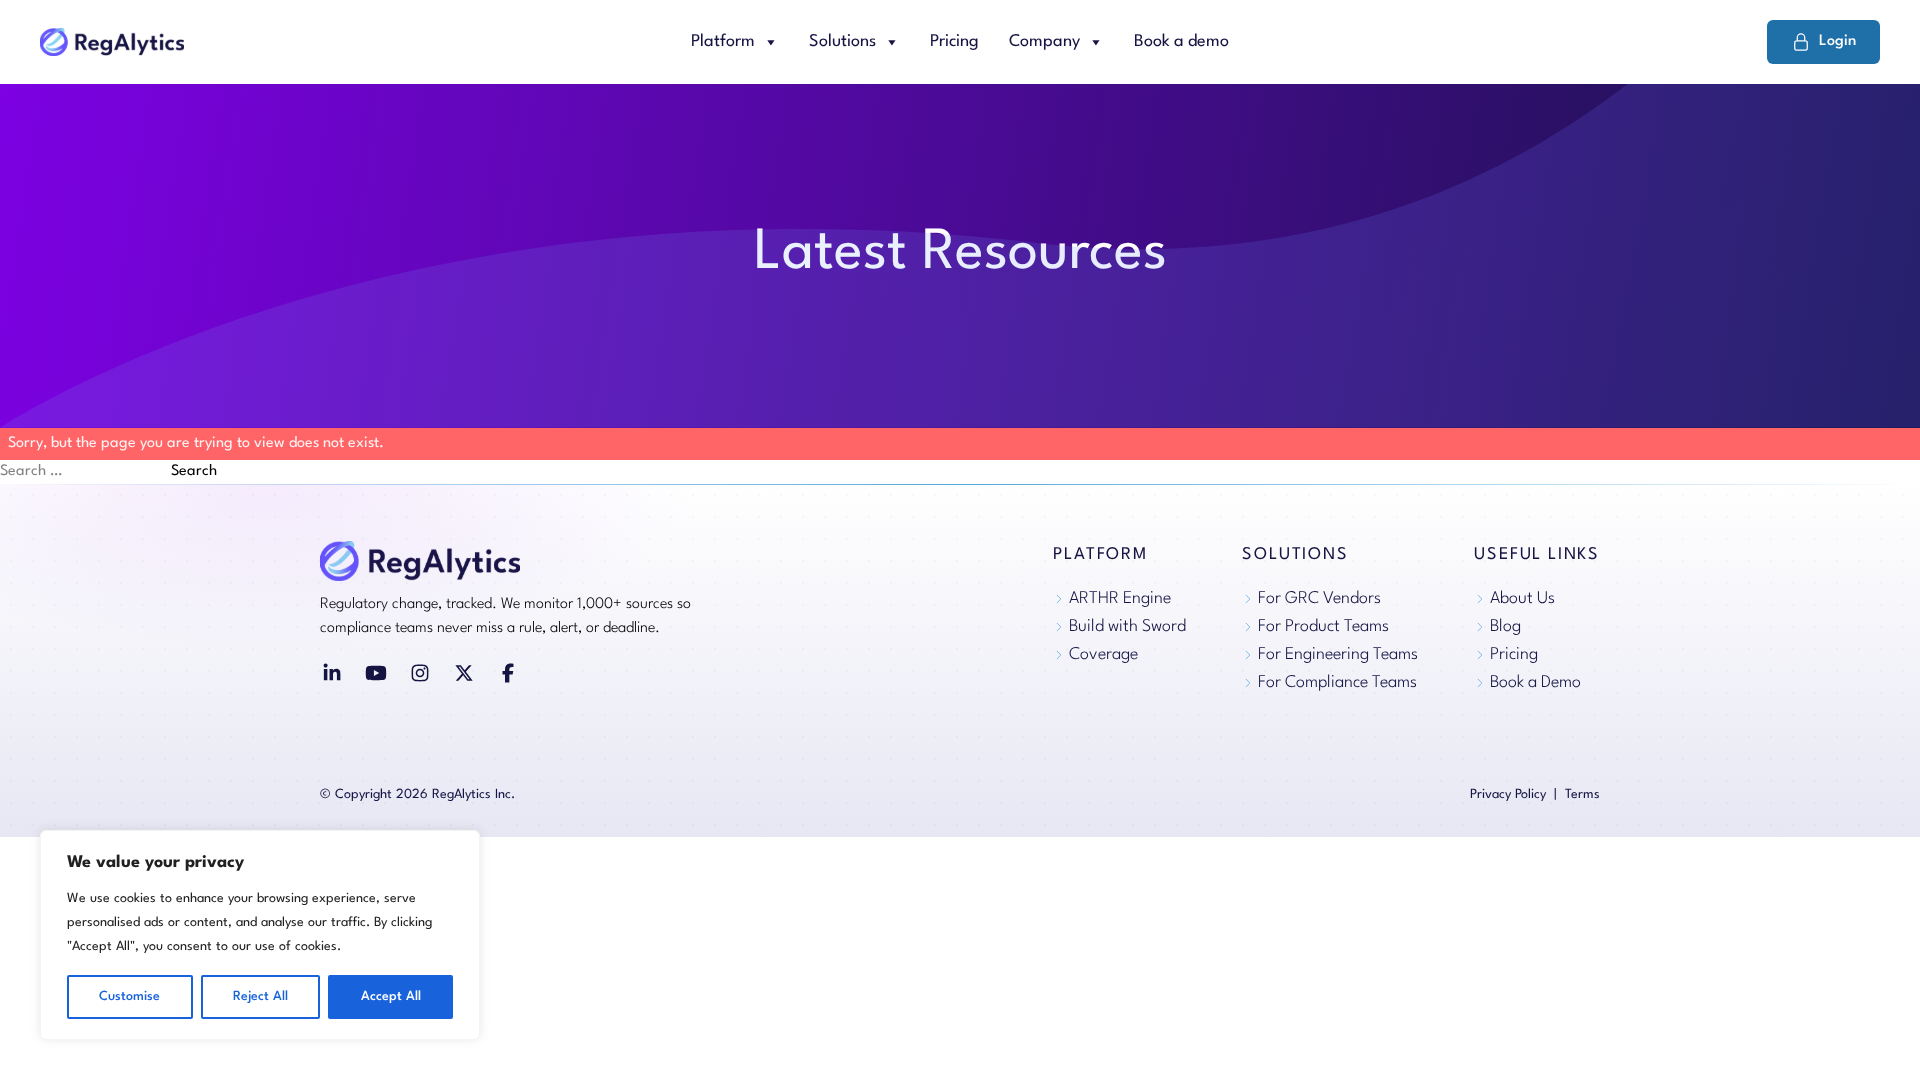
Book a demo (1181, 41)
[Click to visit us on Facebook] (508, 673)
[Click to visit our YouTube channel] (376, 673)
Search (194, 471)
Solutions (842, 41)
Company (1044, 41)
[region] (260, 935)
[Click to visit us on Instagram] (420, 673)
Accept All (391, 996)
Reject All (260, 996)
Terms (1582, 794)
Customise (129, 996)
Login (1837, 41)
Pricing (954, 41)
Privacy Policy (1508, 794)
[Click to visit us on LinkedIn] (332, 673)
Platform (723, 41)
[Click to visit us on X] (464, 673)
